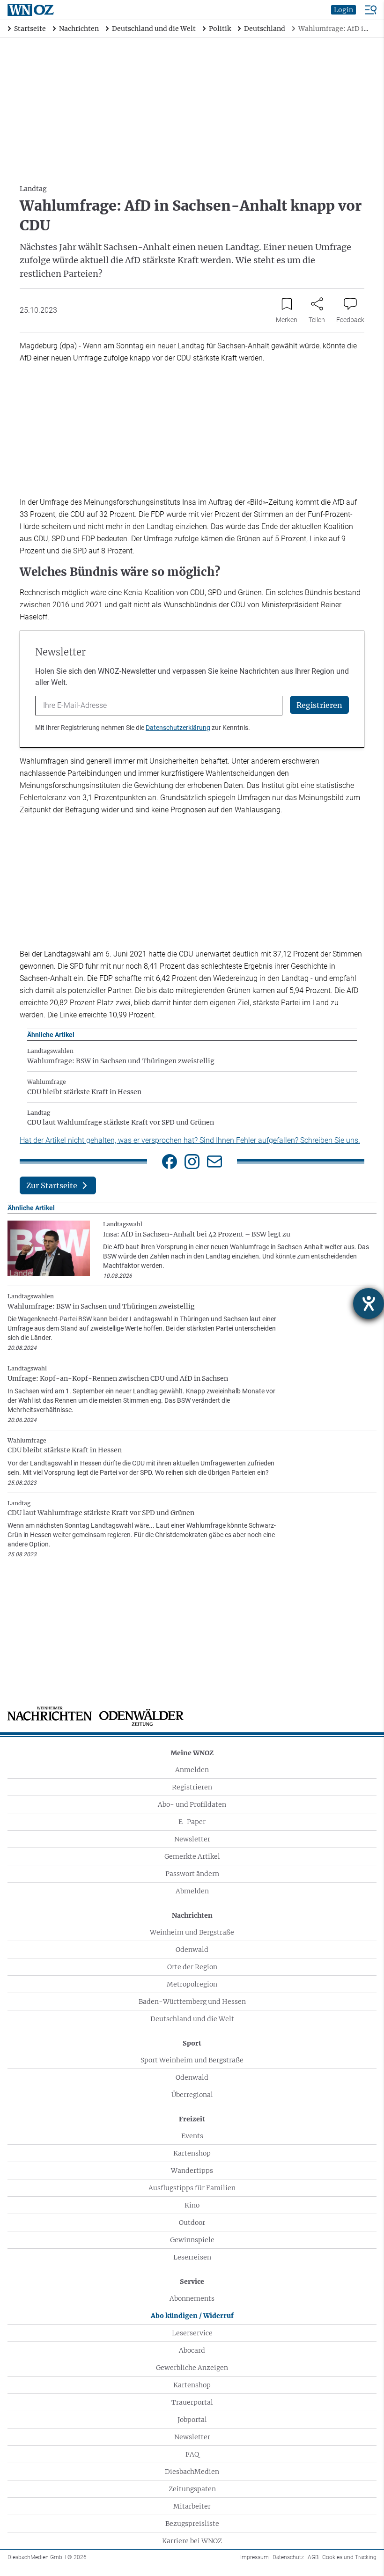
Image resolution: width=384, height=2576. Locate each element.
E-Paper (192, 1822)
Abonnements (192, 2298)
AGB (313, 2557)
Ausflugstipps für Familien (192, 2188)
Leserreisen (192, 2257)
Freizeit (192, 2119)
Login (343, 10)
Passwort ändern (192, 1874)
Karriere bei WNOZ (192, 2541)
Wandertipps (192, 2171)
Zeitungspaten (192, 2489)
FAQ (192, 2454)
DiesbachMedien (192, 2472)
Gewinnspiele (192, 2240)
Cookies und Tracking (349, 2557)
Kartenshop (192, 2153)
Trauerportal (192, 2402)
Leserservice (192, 2333)
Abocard (192, 2350)
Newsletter (192, 1839)
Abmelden (192, 1891)
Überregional (192, 2095)
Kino (192, 2205)
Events (192, 2136)
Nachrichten (192, 1915)
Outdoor (192, 2223)
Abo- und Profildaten (192, 1804)
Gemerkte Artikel (192, 1856)
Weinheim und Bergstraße (192, 1932)
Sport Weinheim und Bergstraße (192, 2060)
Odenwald (192, 1950)
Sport (192, 2043)
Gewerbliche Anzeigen (192, 2368)
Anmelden (192, 1770)
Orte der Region (192, 1967)
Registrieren (192, 1787)
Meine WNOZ (192, 1753)
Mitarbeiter (192, 2506)
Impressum (255, 2557)
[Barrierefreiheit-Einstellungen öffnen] (369, 1303)
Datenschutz (288, 2557)
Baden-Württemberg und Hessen (192, 2002)
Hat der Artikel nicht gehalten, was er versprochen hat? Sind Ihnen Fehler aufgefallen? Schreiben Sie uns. (190, 1140)
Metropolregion (192, 1984)
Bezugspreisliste (192, 2524)
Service (192, 2282)
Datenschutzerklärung (178, 728)
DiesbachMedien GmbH (47, 2557)
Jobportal (192, 2420)
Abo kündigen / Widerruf (192, 2316)
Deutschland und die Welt (192, 2019)
